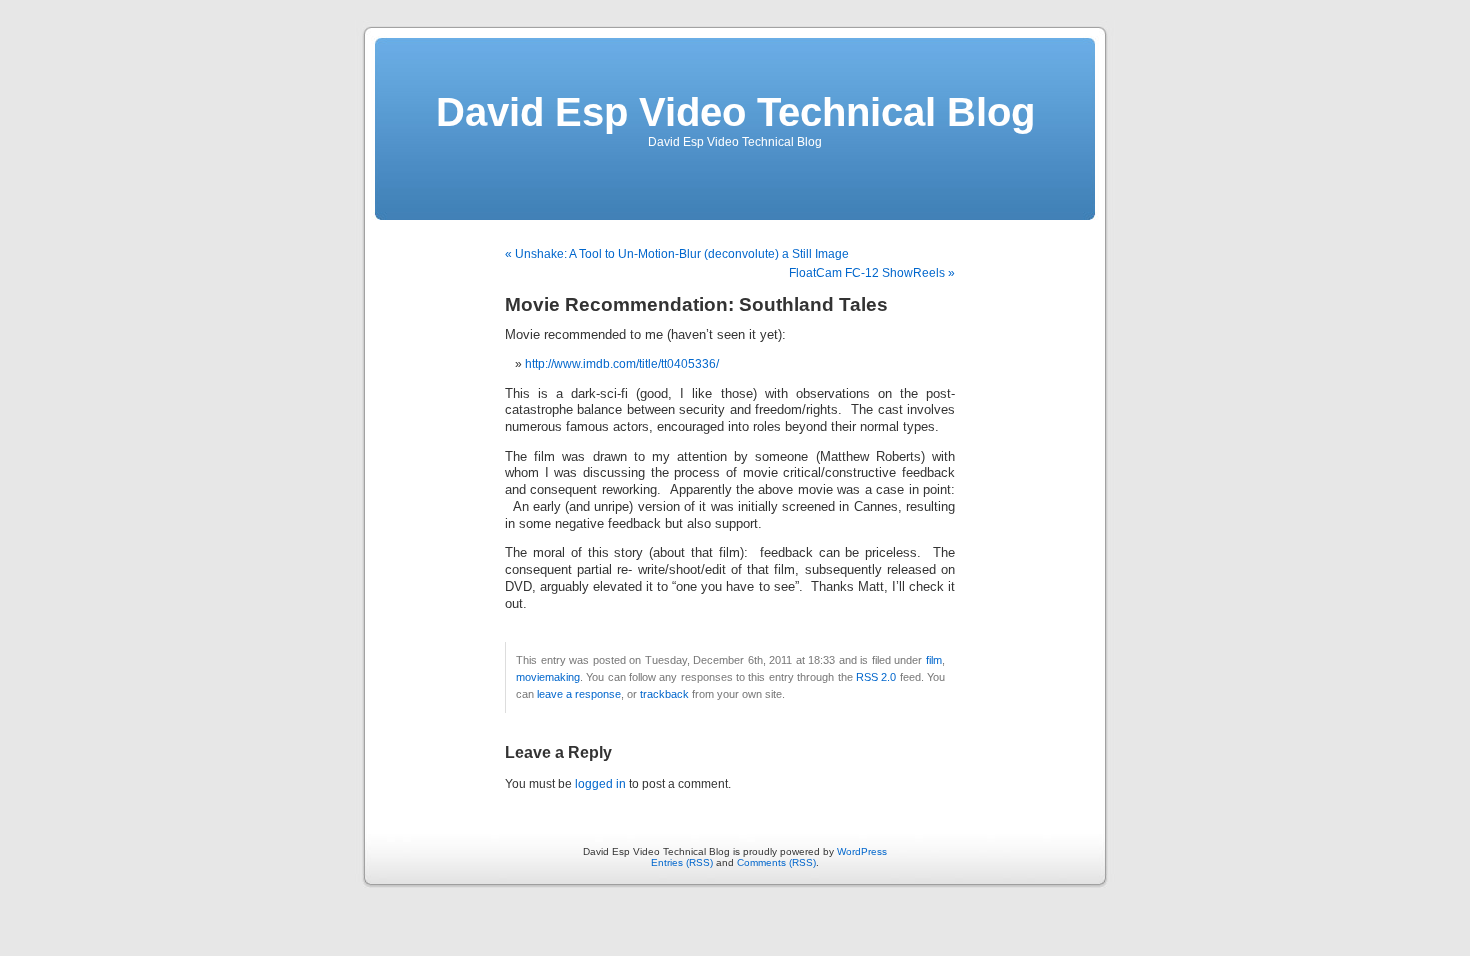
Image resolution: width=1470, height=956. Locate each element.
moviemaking (548, 677)
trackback (664, 694)
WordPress (862, 851)
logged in (600, 784)
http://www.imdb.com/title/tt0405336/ (622, 364)
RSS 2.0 (876, 677)
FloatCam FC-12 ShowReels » (872, 273)
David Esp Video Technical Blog (735, 112)
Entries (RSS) (682, 862)
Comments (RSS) (776, 862)
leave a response (579, 694)
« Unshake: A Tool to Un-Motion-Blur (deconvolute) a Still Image (677, 254)
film (934, 660)
